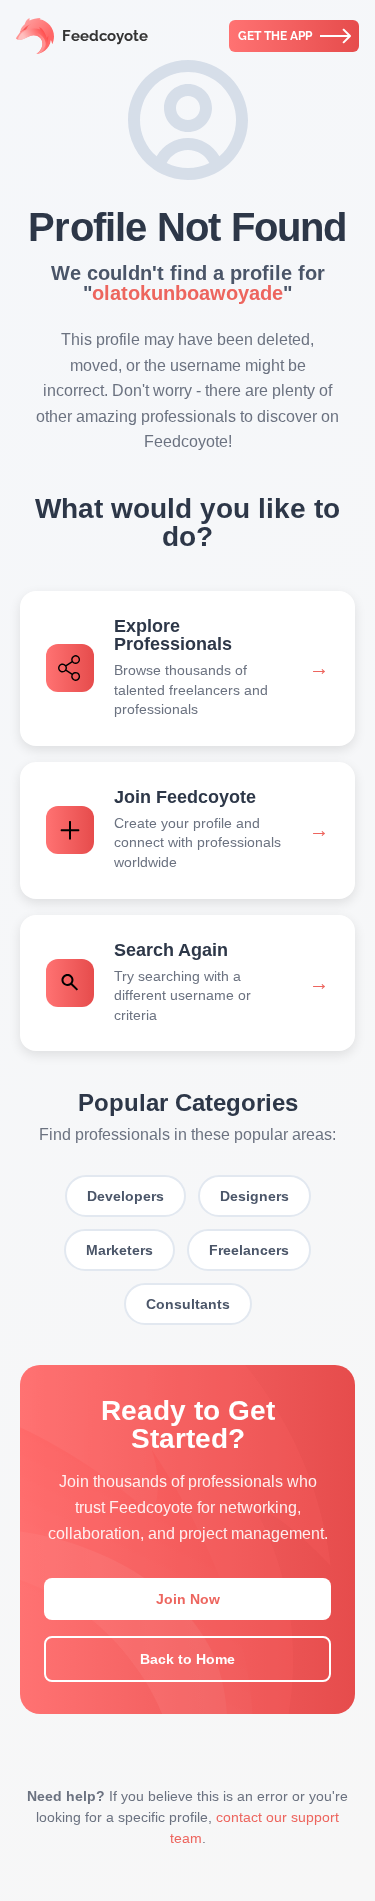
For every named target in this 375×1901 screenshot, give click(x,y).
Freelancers (249, 1250)
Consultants (188, 1304)
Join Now (188, 1599)
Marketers (119, 1250)
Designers (254, 1196)
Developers (125, 1196)
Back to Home (187, 1659)
